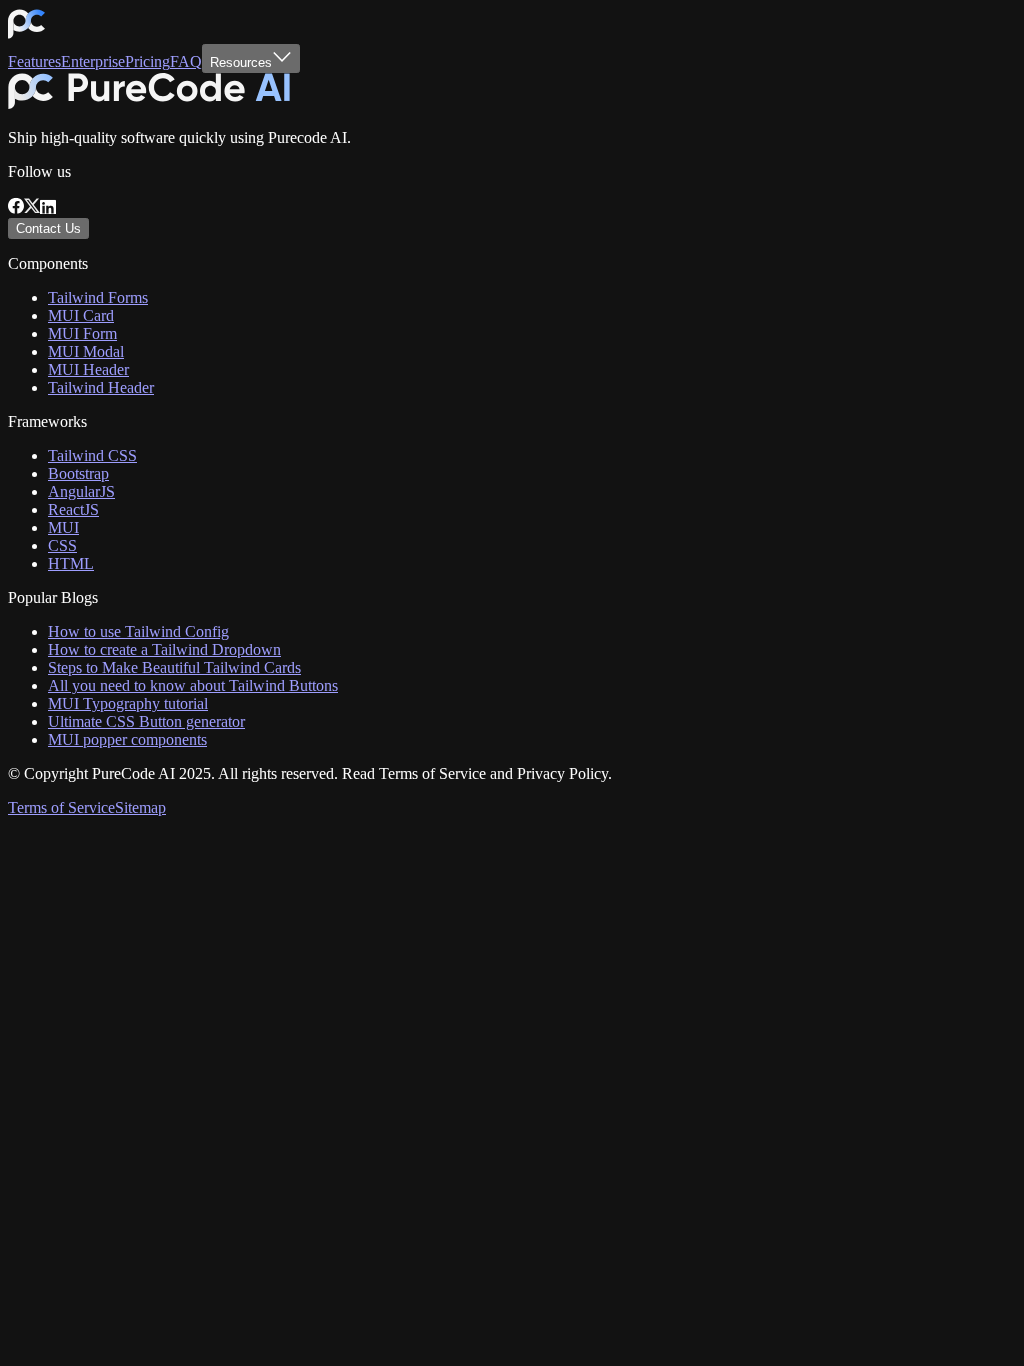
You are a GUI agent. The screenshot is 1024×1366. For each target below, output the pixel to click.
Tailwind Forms (98, 297)
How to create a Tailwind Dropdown (164, 649)
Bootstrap (78, 473)
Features (34, 61)
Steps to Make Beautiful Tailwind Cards (174, 667)
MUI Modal (86, 351)
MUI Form (82, 333)
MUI (63, 527)
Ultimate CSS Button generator (146, 721)
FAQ (186, 61)
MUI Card (81, 315)
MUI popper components (127, 739)
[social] (16, 208)
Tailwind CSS (92, 455)
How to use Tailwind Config (138, 631)
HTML (71, 563)
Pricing (147, 61)
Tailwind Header (101, 387)
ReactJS (73, 509)
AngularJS (81, 491)
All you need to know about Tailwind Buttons (193, 685)
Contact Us (48, 228)
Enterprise (93, 61)
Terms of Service (61, 807)
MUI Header (88, 369)
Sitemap (140, 807)
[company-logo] (26, 34)
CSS (62, 545)
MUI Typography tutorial (128, 703)
